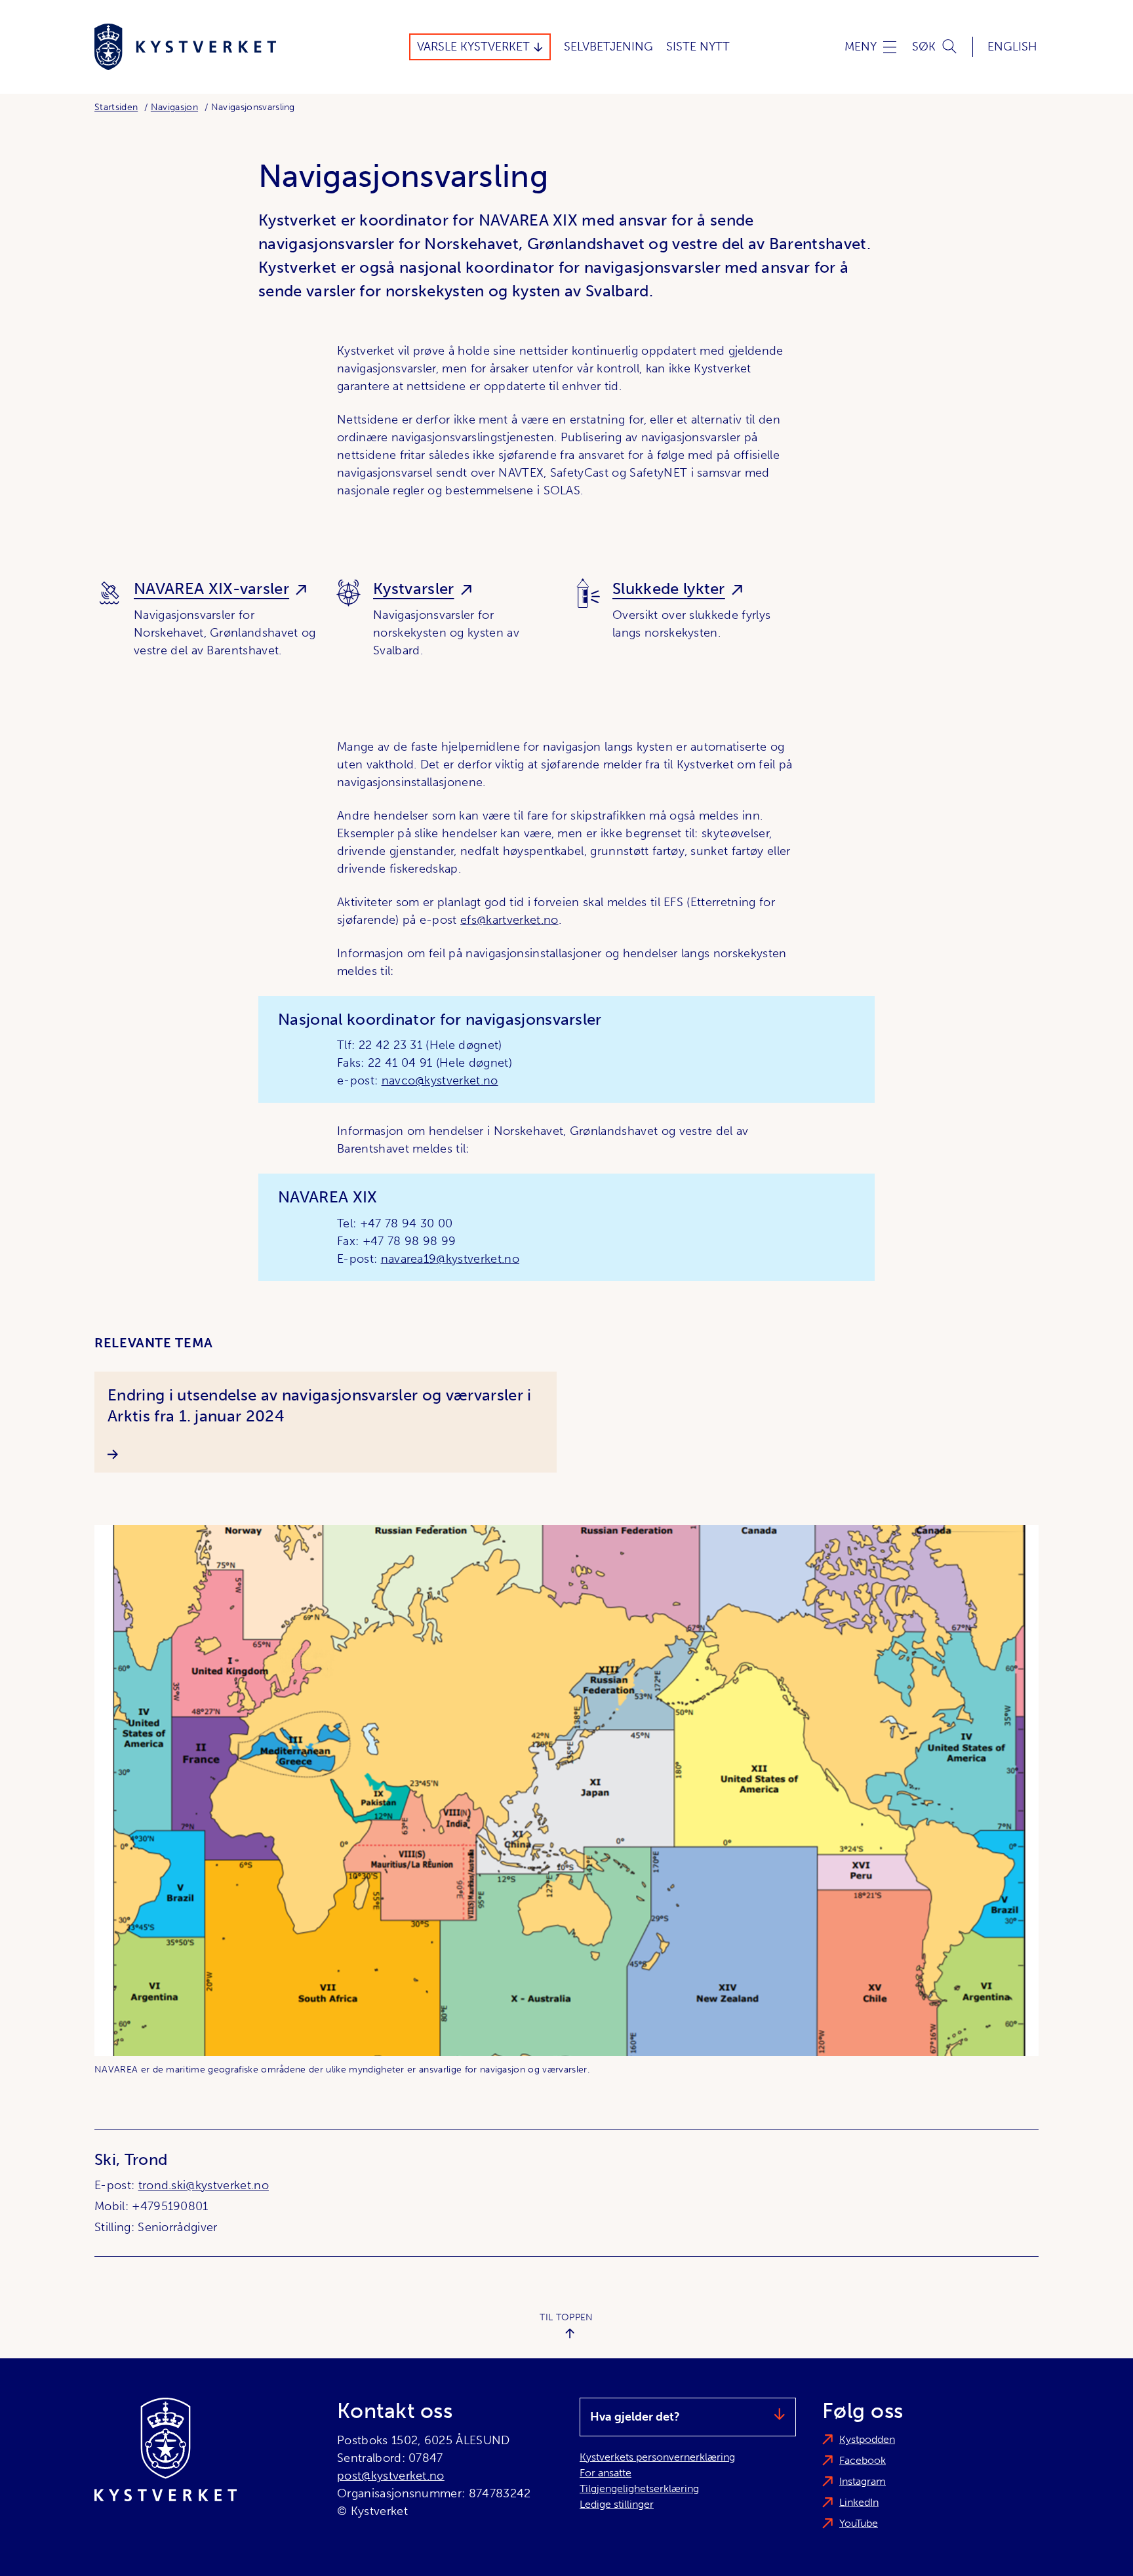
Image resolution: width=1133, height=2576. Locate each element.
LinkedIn (859, 2502)
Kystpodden (867, 2439)
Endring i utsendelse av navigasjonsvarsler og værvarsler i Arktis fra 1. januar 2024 (320, 1405)
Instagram (863, 2481)
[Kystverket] (185, 47)
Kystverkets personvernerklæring (657, 2457)
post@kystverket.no (391, 2476)
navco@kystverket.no (440, 1080)
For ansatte (606, 2473)
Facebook (863, 2460)
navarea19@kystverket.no (450, 1259)
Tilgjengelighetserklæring (639, 2488)
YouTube (859, 2523)
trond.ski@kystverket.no (204, 2185)
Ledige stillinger (617, 2504)
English (1012, 47)
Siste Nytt (698, 47)
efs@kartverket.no (509, 920)
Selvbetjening (608, 47)
